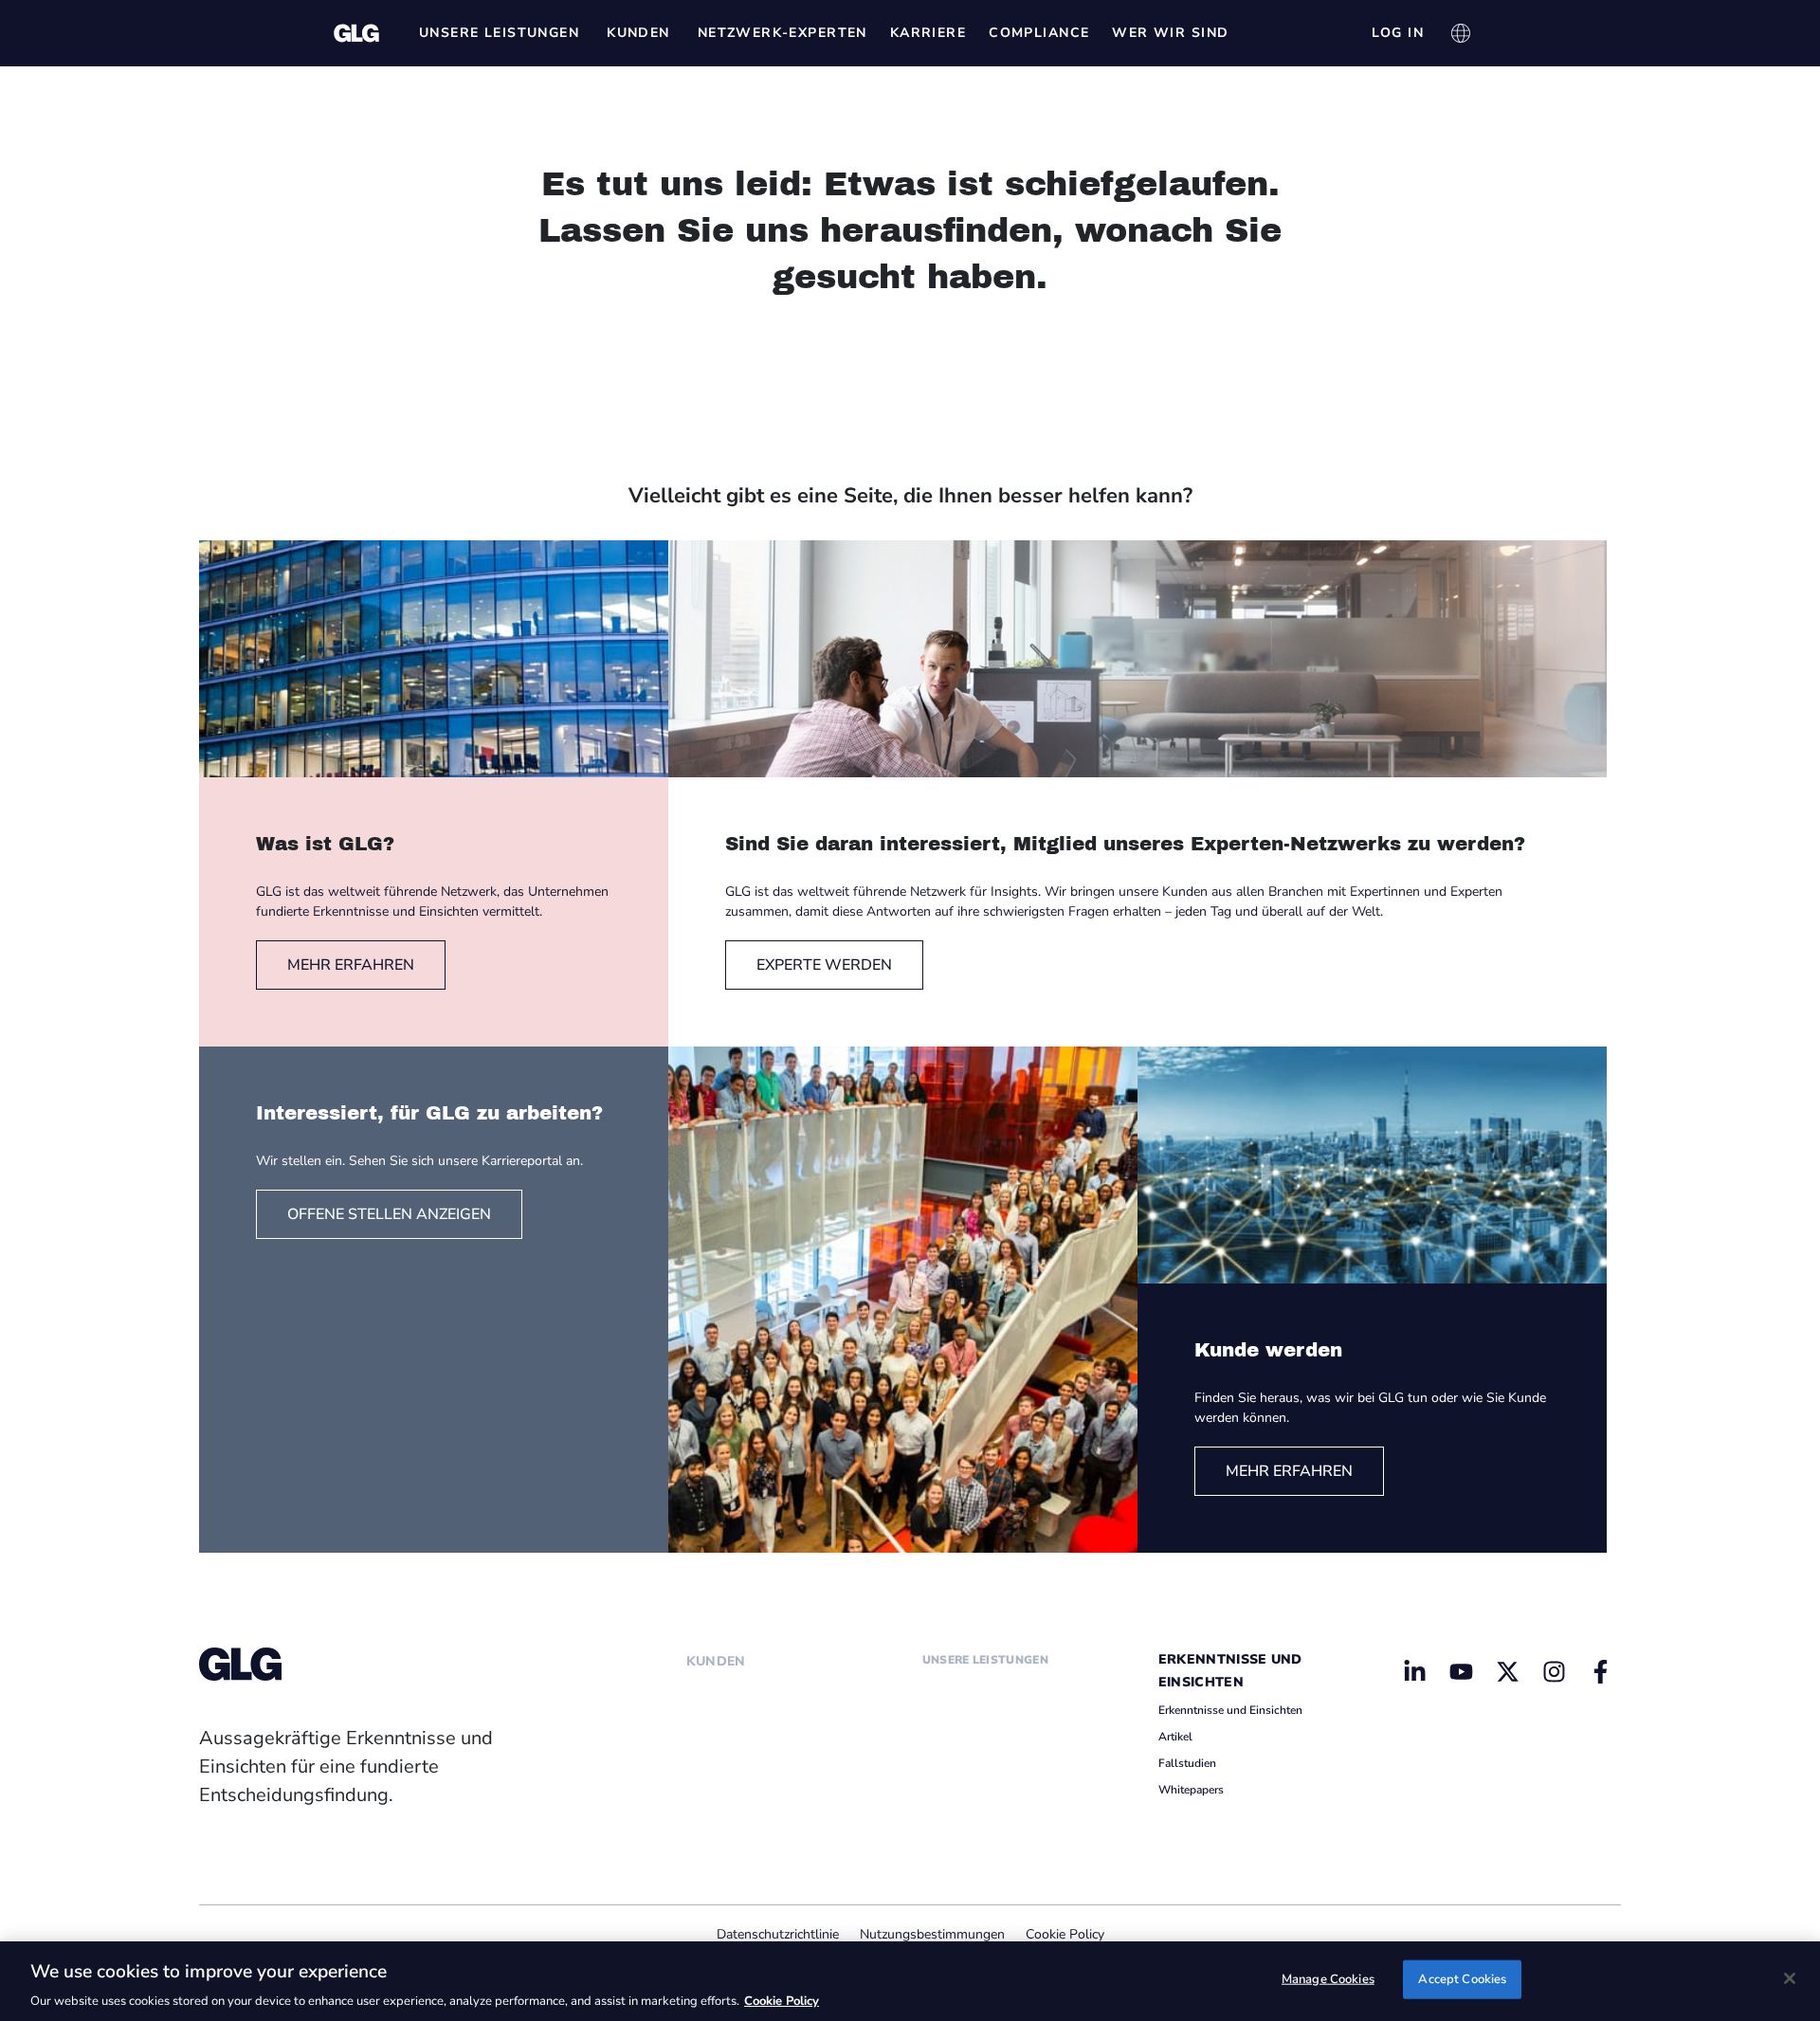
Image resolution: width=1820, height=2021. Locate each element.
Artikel (1175, 1737)
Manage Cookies (1328, 1978)
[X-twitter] (1507, 1671)
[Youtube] (1462, 1671)
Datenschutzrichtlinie (778, 1934)
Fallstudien (1187, 1763)
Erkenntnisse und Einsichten (1230, 1710)
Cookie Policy (1065, 1934)
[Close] (1790, 1978)
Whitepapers (1191, 1790)
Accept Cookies (1462, 1978)
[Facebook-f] (1600, 1671)
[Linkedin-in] (1415, 1671)
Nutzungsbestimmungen (932, 1934)
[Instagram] (1554, 1671)
